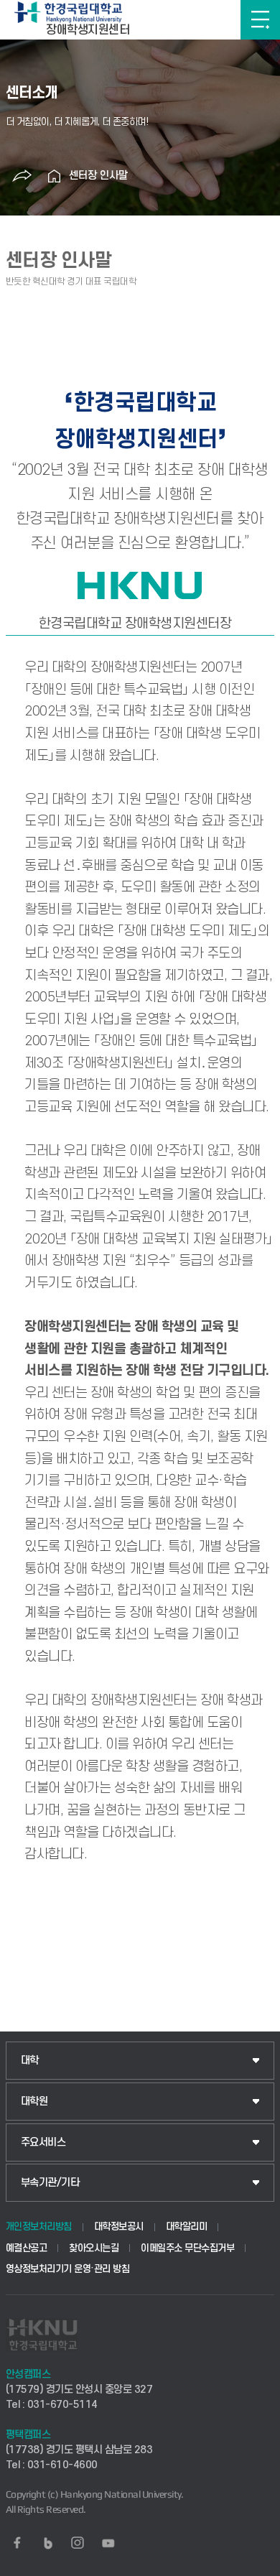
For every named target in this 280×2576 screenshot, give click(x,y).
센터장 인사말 (98, 176)
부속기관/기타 (50, 2183)
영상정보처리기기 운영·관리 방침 (68, 2269)
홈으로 (55, 176)
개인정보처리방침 (39, 2227)
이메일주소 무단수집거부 (187, 2248)
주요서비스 (43, 2142)
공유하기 (22, 176)
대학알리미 (187, 2227)
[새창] (17, 2543)
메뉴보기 (260, 20)
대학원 (34, 2102)
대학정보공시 (119, 2227)
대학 (30, 2061)
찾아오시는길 (94, 2248)
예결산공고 (27, 2248)
